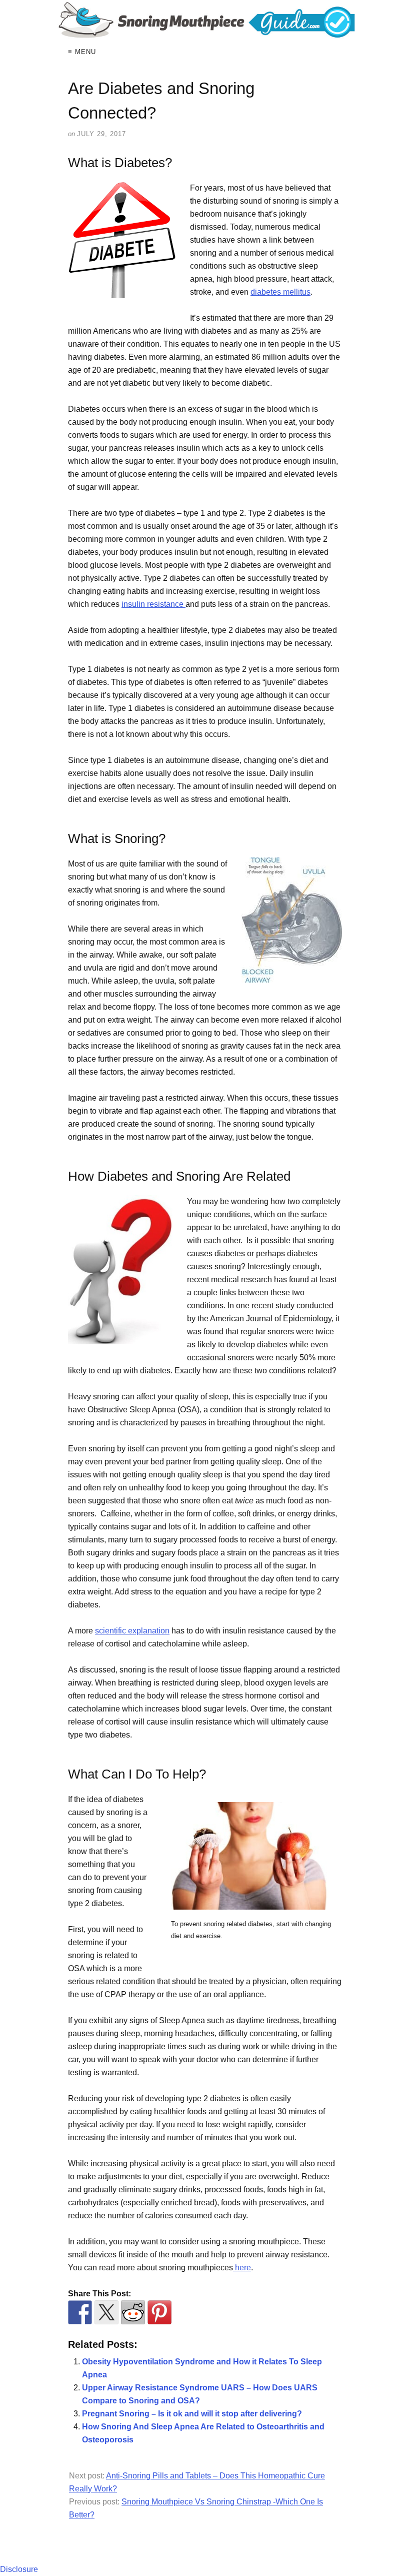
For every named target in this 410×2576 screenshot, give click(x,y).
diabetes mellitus (280, 292)
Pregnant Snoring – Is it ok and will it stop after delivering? (192, 2414)
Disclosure (19, 2569)
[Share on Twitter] (106, 2312)
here (242, 2268)
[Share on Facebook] (80, 2312)
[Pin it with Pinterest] (159, 2312)
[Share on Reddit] (133, 2312)
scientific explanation (132, 1631)
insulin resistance (153, 604)
